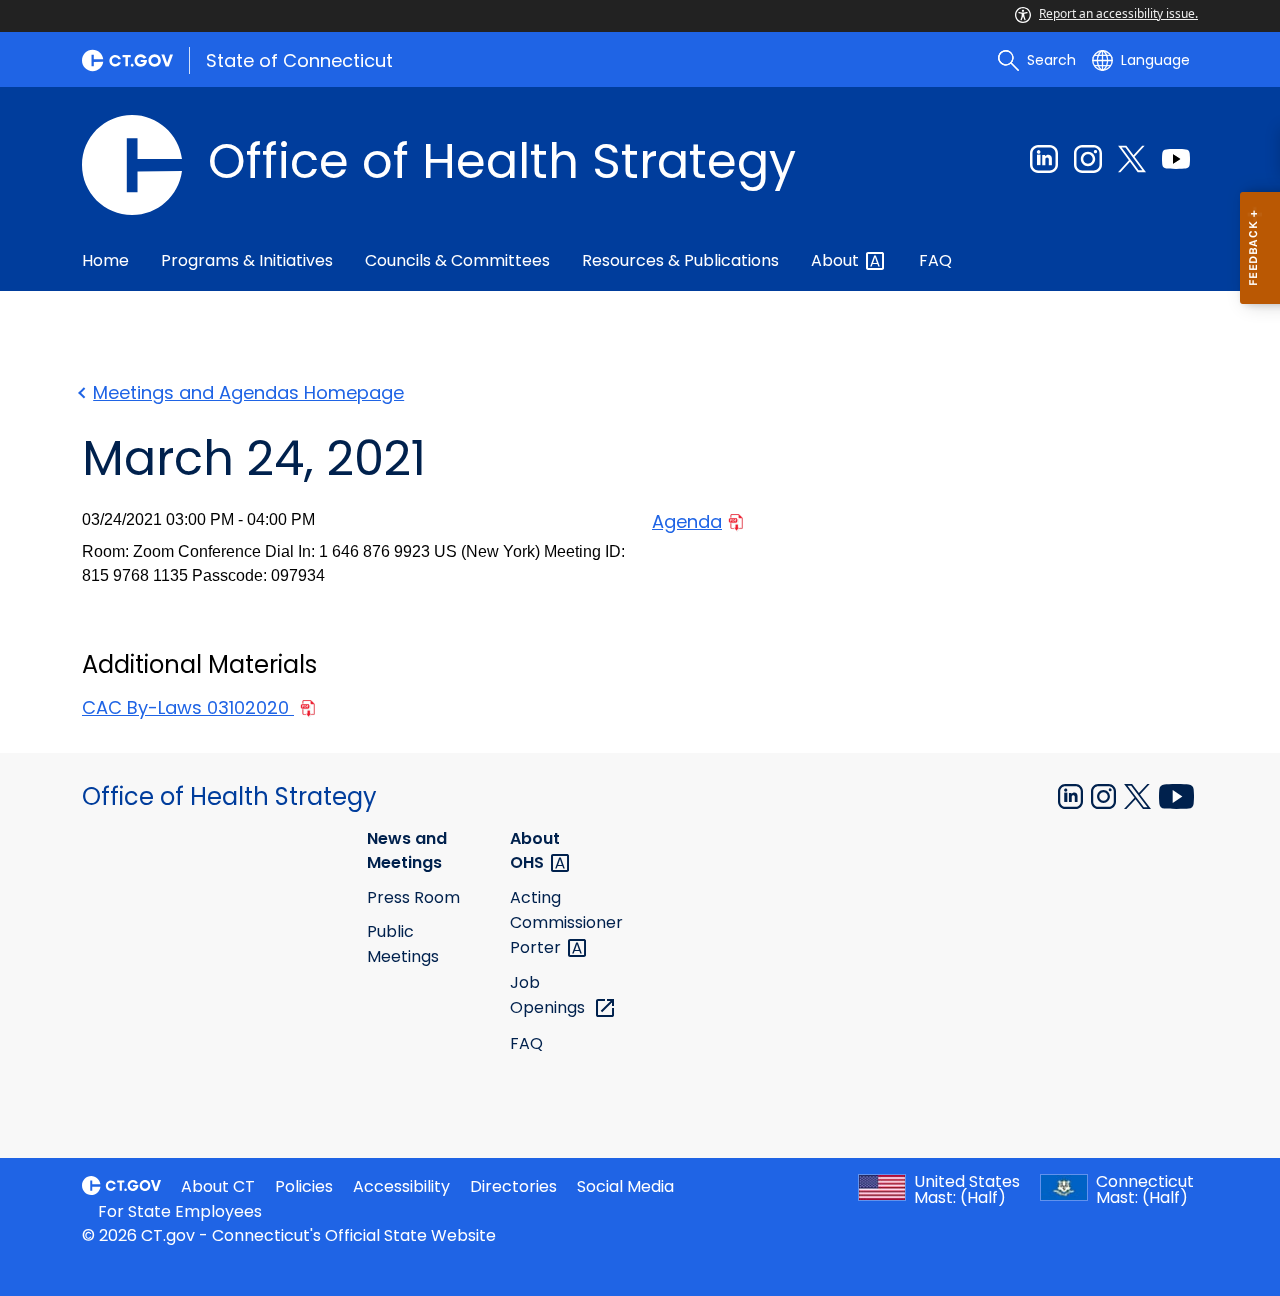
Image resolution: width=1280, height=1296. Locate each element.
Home (105, 260)
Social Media (625, 1186)
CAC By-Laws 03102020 (188, 707)
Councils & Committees (457, 260)
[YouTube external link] (1176, 795)
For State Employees (180, 1211)
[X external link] (1139, 795)
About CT (218, 1186)
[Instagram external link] (1088, 159)
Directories (513, 1186)
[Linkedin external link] (1044, 159)
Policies (304, 1186)
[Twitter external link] (1132, 159)
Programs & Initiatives (247, 260)
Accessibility (401, 1186)
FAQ (935, 260)
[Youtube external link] (1176, 159)
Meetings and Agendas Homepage (248, 392)
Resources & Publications (680, 260)
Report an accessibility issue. (1118, 13)
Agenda (687, 521)
